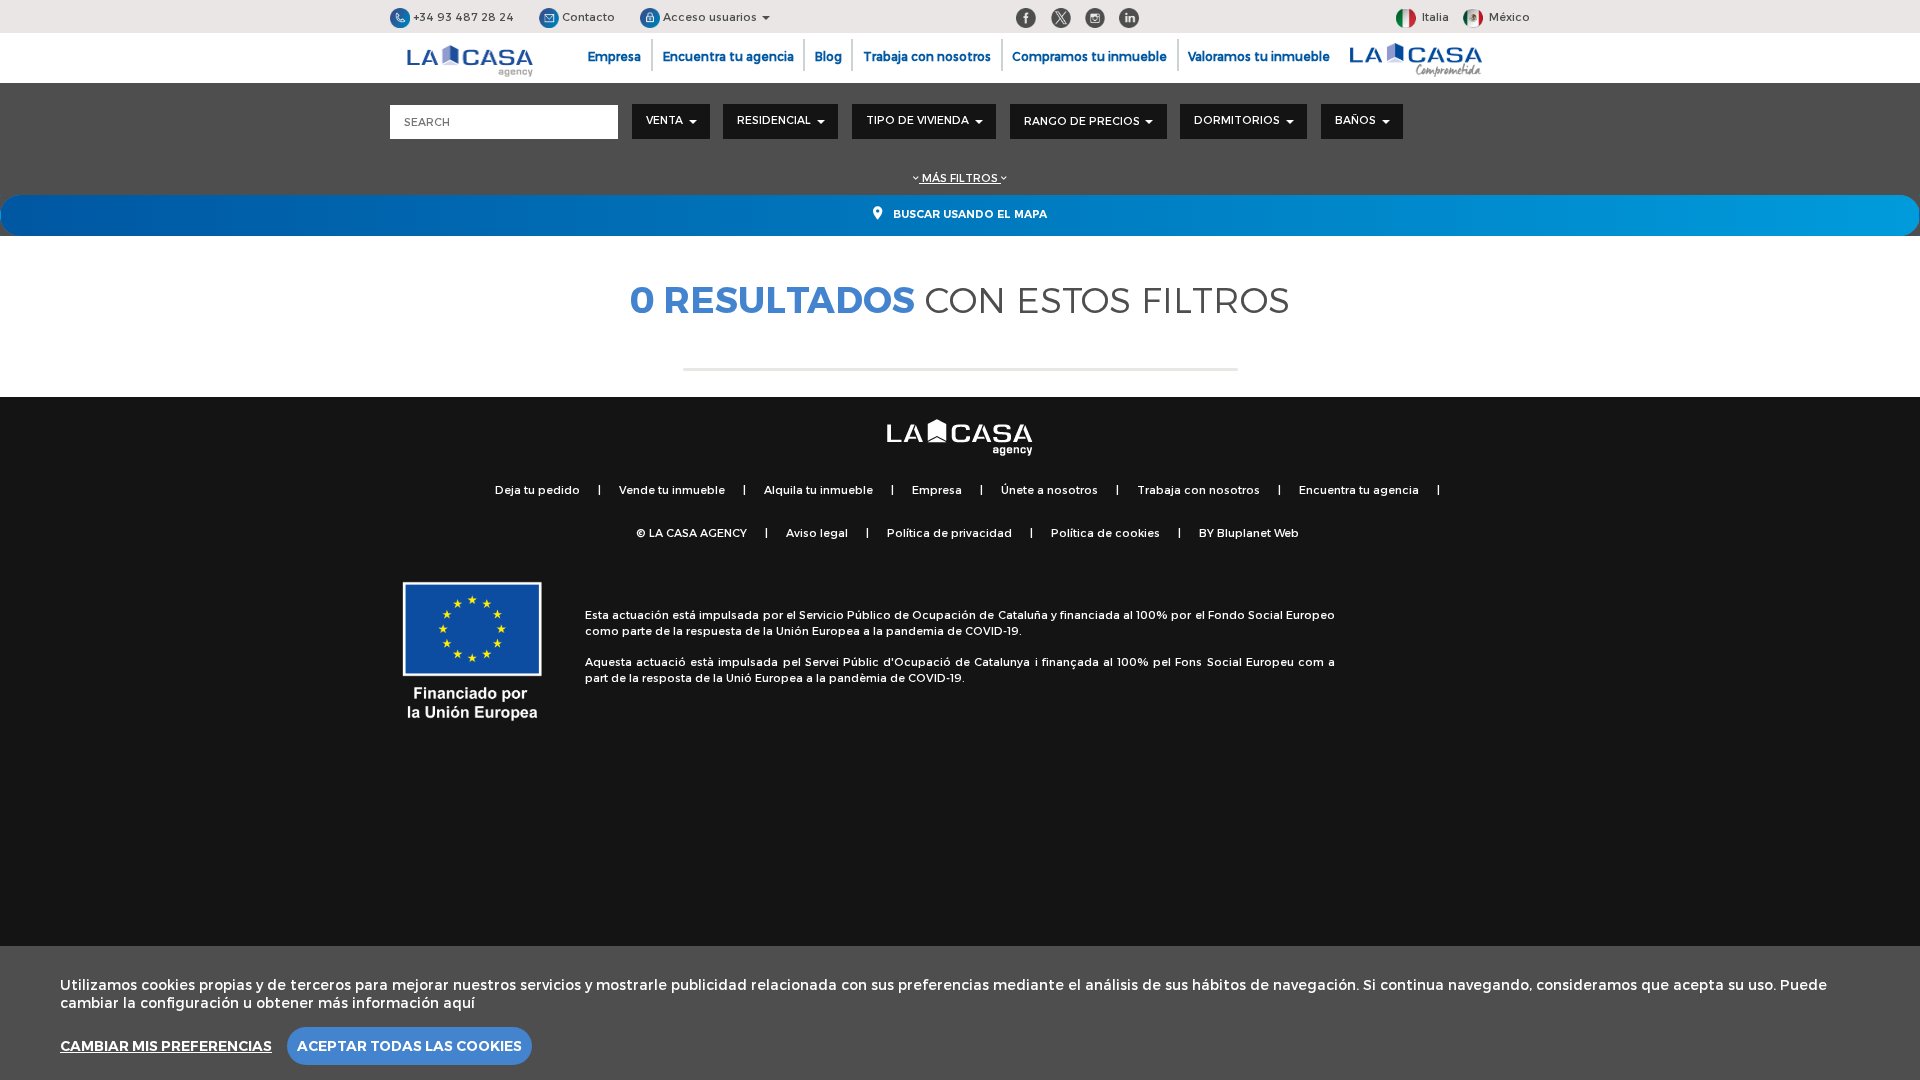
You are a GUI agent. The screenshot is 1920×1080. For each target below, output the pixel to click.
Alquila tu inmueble (818, 489)
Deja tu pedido (537, 489)
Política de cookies (1105, 532)
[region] (960, 1013)
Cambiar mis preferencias (166, 1046)
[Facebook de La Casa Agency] (1026, 16)
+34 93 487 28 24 (462, 16)
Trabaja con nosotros (927, 56)
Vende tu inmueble (672, 489)
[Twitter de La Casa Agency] (1061, 16)
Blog (828, 56)
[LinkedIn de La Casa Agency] (1129, 16)
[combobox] (671, 121)
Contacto (587, 16)
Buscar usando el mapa (968, 214)
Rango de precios (1083, 120)
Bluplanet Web (1258, 532)
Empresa (614, 56)
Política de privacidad (949, 532)
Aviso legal (817, 532)
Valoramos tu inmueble (1259, 56)
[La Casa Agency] (470, 61)
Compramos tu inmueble (1089, 56)
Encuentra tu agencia (728, 56)
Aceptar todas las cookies (409, 1046)
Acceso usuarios (710, 16)
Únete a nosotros (1049, 489)
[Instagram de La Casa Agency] (1095, 16)
